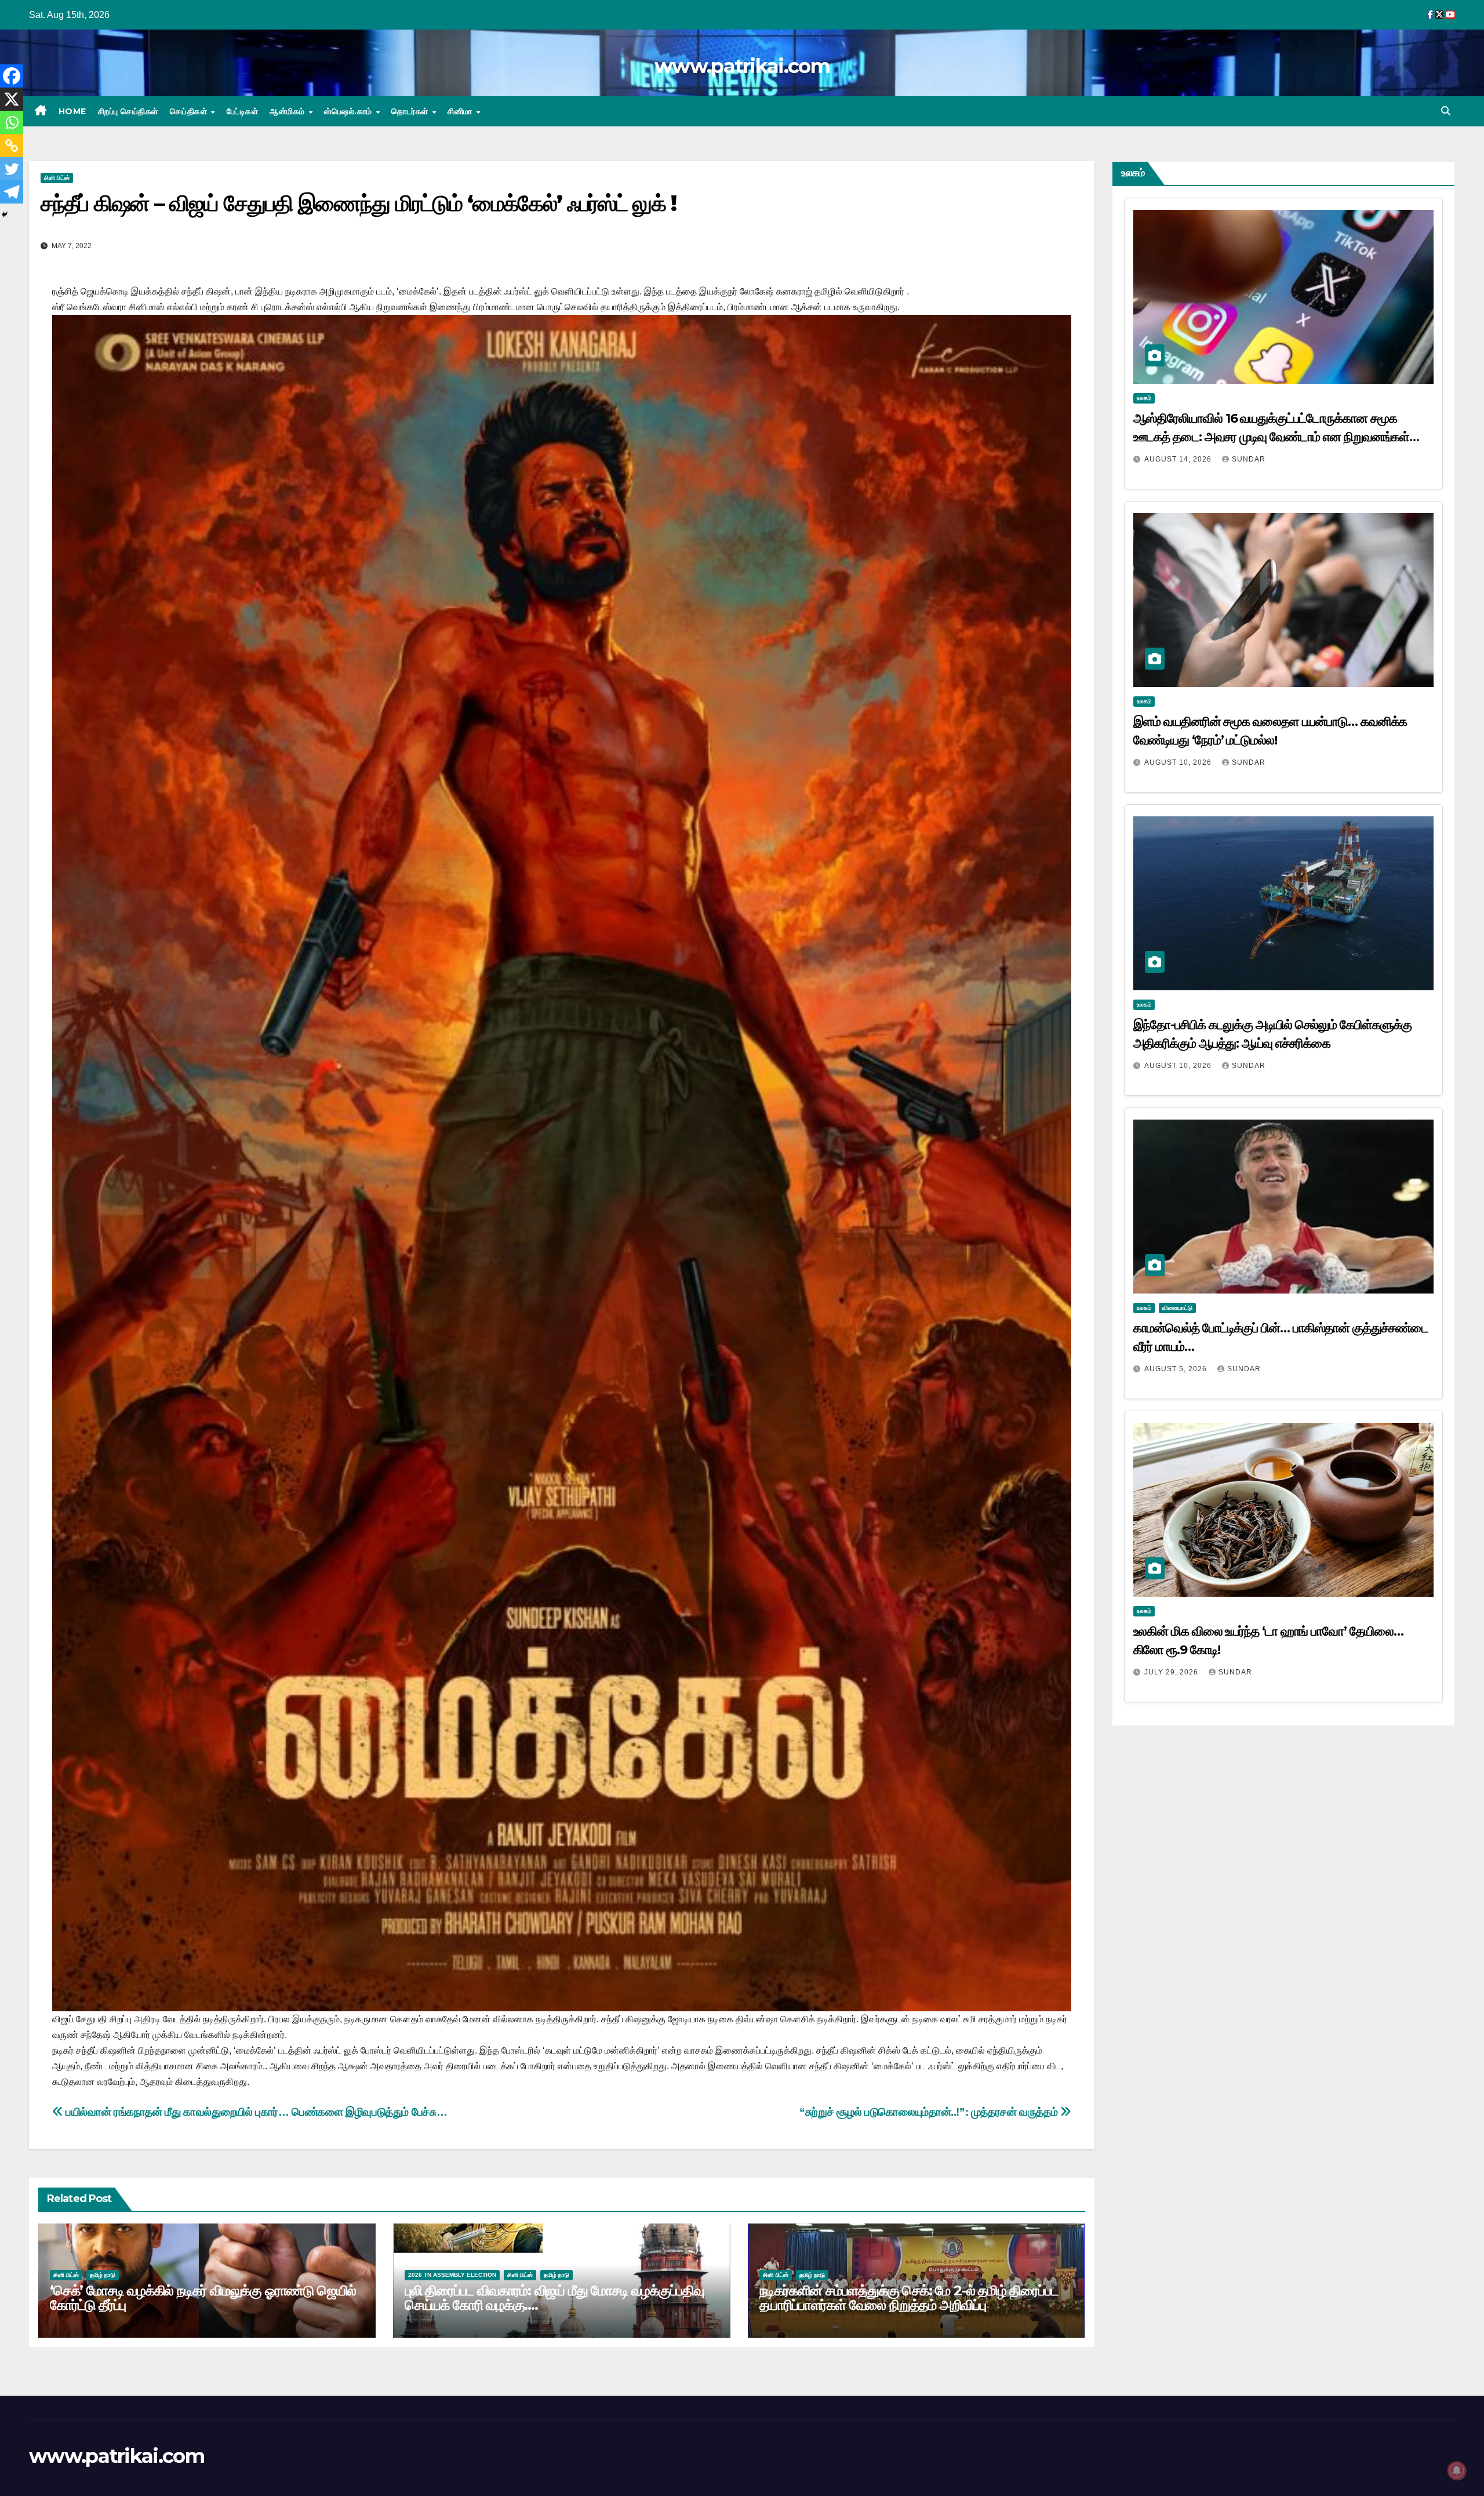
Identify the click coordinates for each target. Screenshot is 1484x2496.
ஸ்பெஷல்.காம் (349, 111)
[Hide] (5, 215)
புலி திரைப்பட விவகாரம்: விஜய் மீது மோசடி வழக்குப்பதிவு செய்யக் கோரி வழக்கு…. (554, 2298)
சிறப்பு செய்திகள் (128, 111)
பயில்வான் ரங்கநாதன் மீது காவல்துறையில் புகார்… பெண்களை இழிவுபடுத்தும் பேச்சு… (255, 2112)
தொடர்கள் (411, 111)
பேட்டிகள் (243, 111)
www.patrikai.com (742, 66)
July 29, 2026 (1172, 1672)
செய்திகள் (190, 111)
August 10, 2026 (1179, 762)
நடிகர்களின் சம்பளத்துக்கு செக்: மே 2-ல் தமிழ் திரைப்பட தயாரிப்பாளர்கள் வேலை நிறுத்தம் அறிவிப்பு (909, 2298)
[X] (12, 99)
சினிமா (461, 111)
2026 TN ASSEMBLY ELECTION (452, 2275)
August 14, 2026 (1179, 459)
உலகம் (1144, 398)
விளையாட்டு (1177, 1308)
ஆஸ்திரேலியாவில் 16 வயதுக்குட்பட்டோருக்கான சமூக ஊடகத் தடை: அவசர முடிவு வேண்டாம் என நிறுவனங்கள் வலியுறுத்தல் (1272, 437)
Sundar (1249, 459)
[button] (1446, 111)
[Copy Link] (12, 146)
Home (72, 111)
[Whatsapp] (12, 122)
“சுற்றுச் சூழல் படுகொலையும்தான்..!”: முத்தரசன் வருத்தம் (930, 2112)
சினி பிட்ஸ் (57, 178)
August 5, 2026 (1177, 1369)
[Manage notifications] (1457, 2470)
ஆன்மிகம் (288, 111)
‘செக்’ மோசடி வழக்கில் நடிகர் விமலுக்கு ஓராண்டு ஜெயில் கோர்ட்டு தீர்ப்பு (203, 2298)
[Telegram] (12, 192)
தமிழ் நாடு (103, 2275)
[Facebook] (12, 76)
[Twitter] (12, 169)
